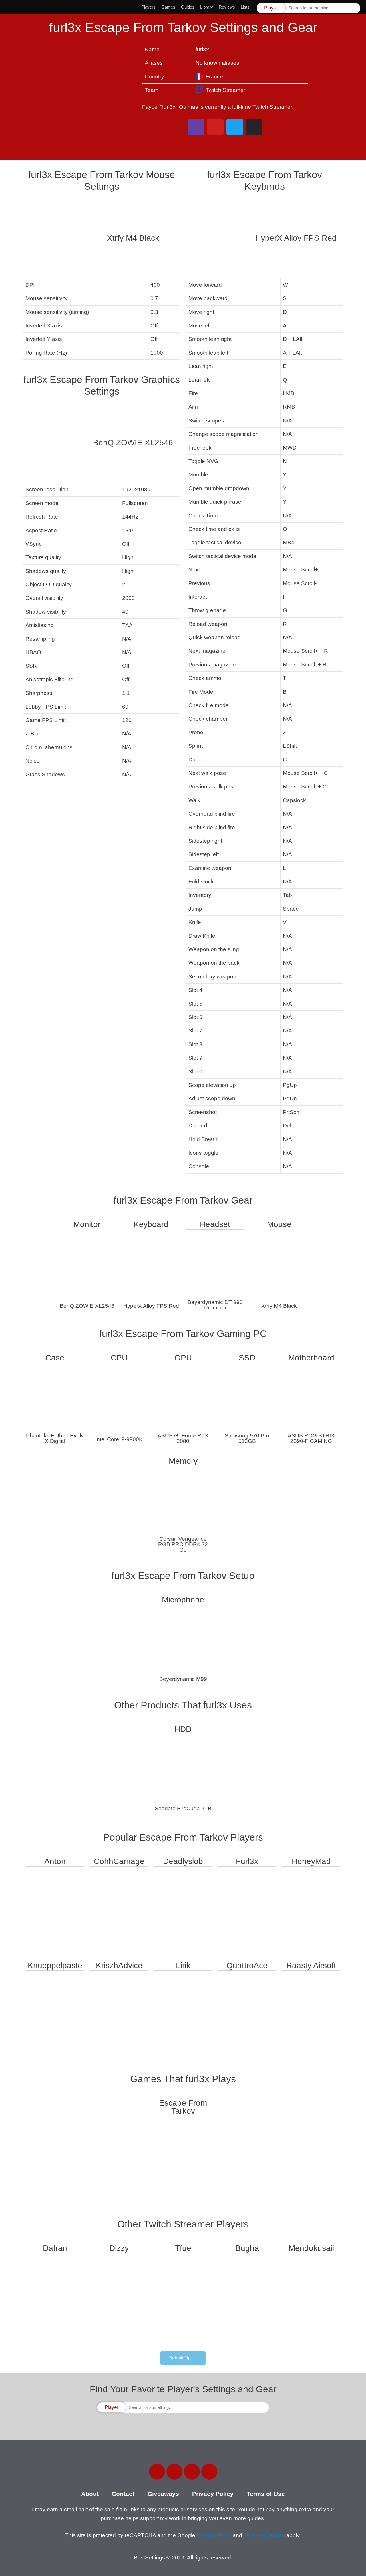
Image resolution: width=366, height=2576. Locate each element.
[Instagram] (192, 2472)
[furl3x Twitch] (196, 127)
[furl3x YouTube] (215, 127)
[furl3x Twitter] (235, 127)
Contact (123, 2494)
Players (148, 7)
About (90, 2494)
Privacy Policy (213, 2494)
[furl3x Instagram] (254, 127)
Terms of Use (266, 2494)
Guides (188, 7)
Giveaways (163, 2494)
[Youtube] (209, 2472)
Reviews (227, 7)
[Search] (355, 8)
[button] (183, 2358)
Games (168, 7)
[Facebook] (157, 2472)
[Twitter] (174, 2472)
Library (207, 7)
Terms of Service (264, 2535)
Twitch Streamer (225, 90)
